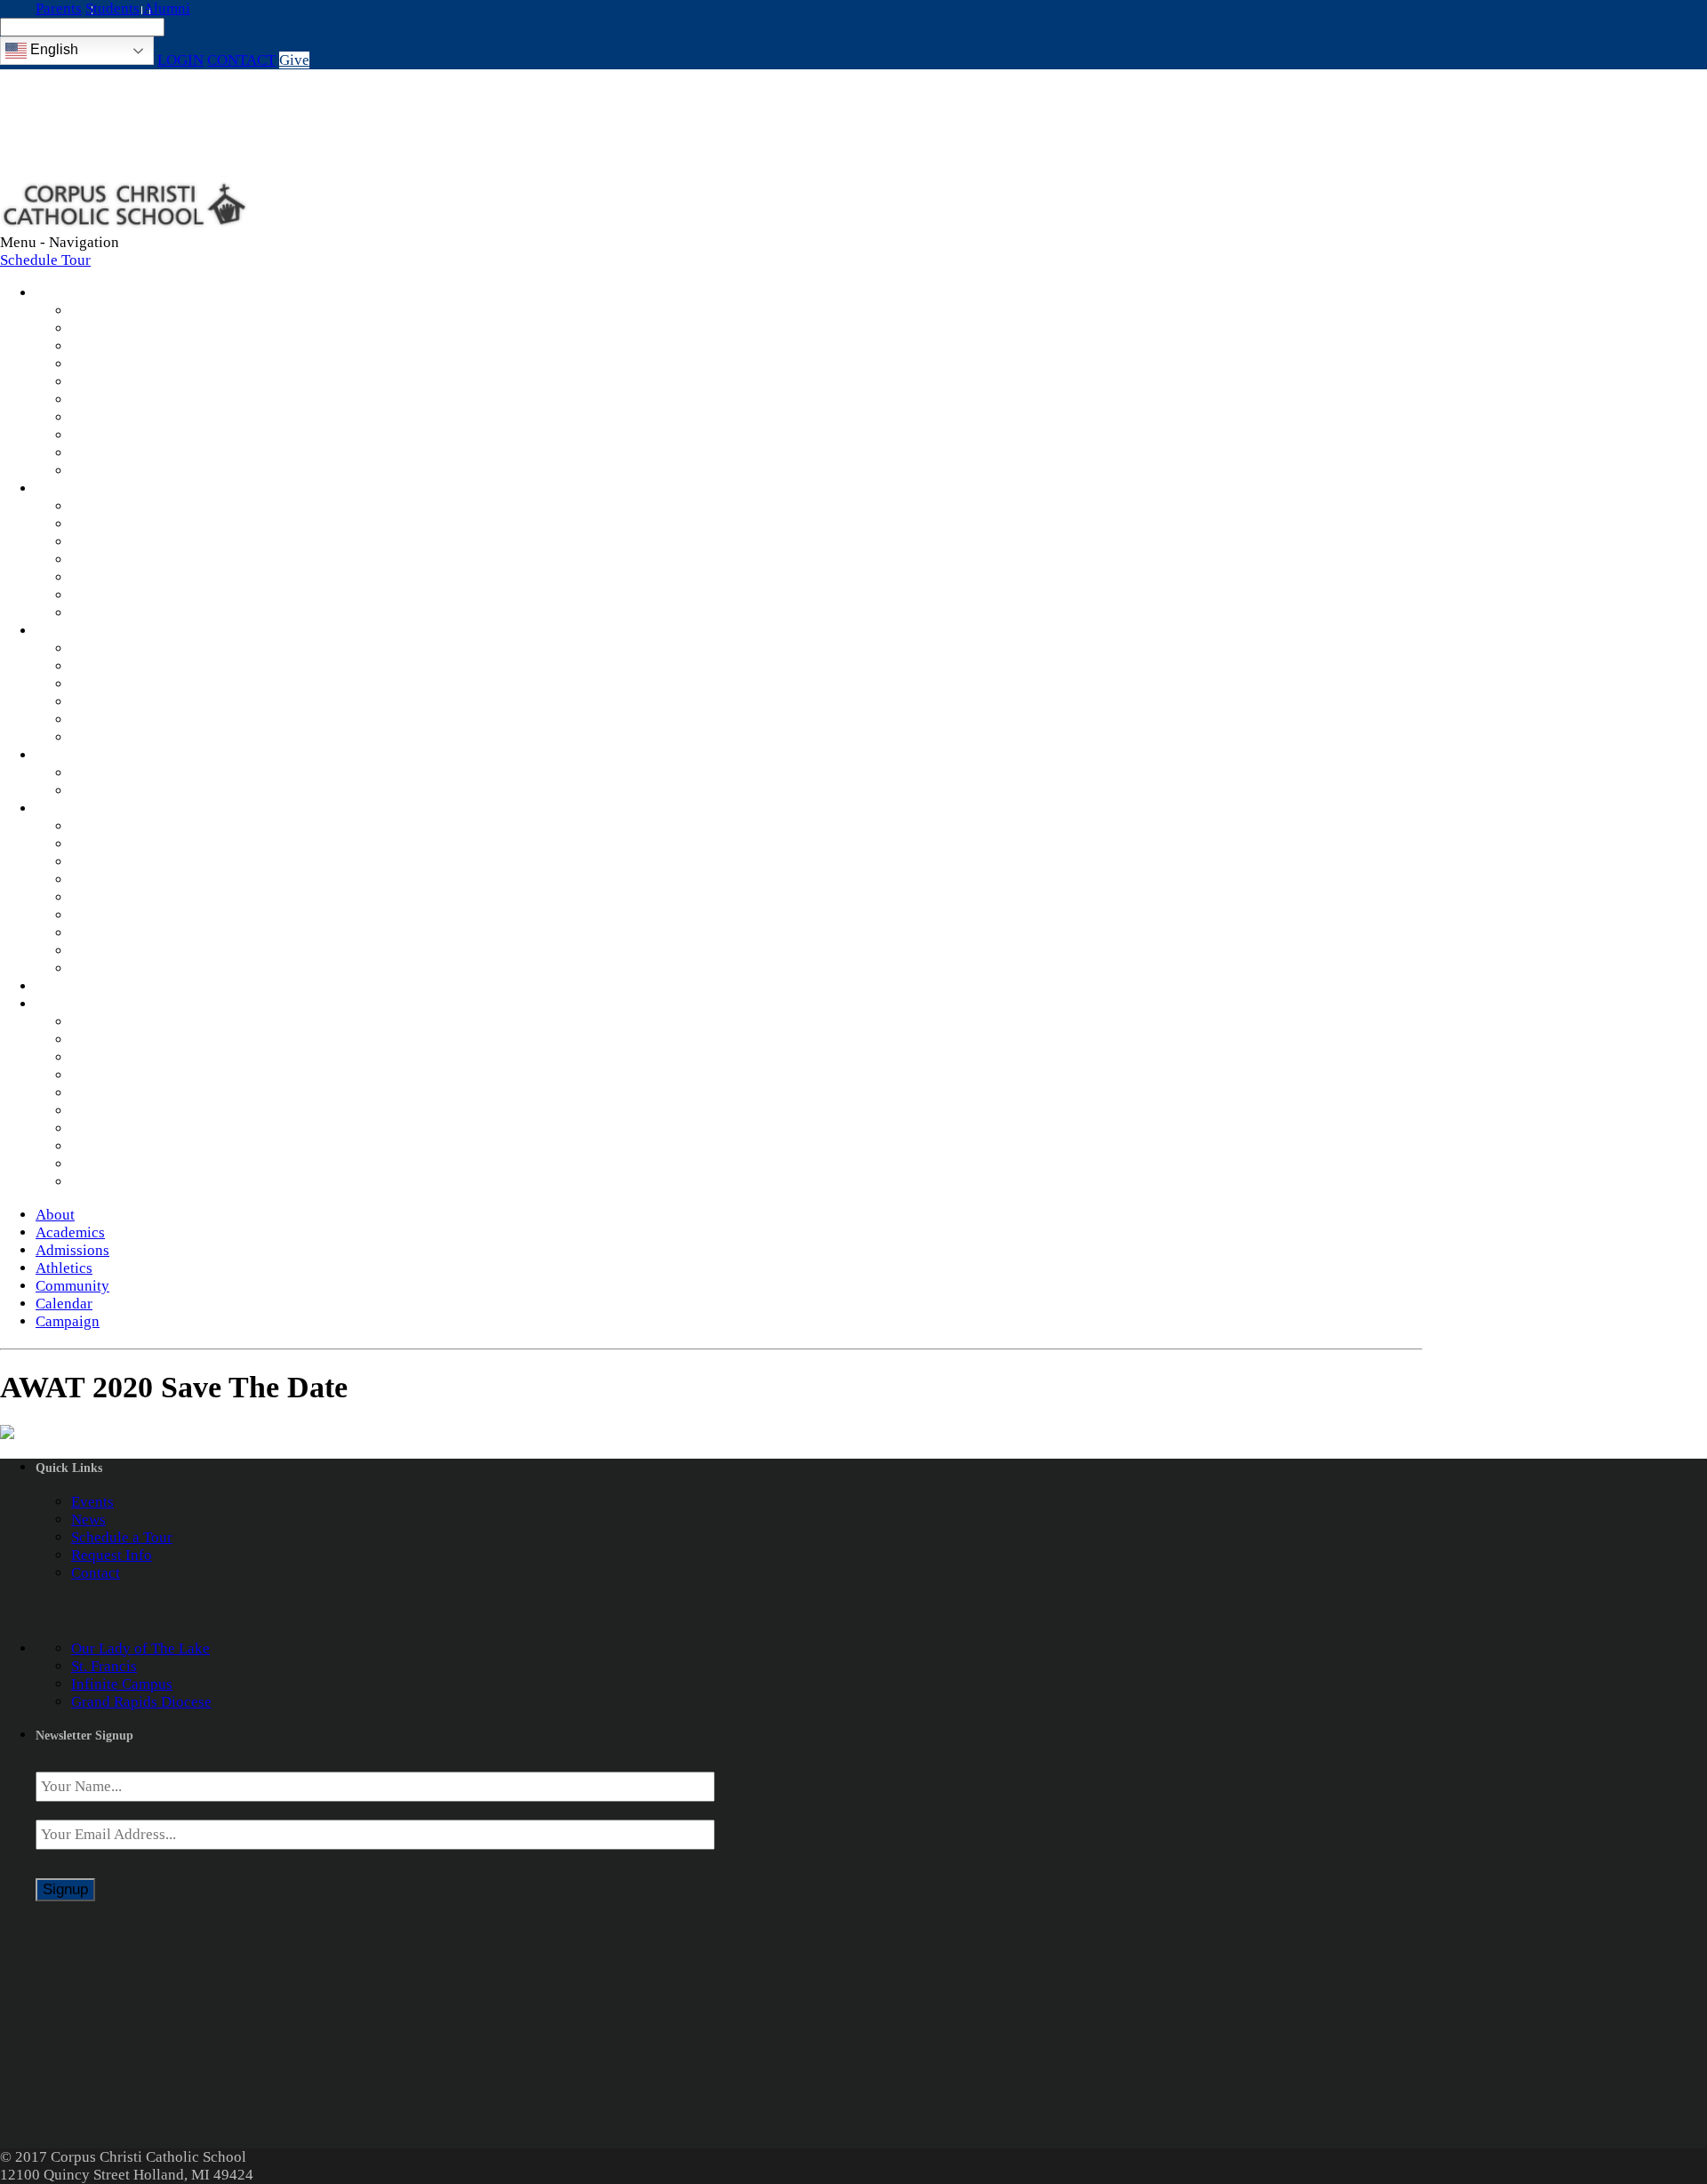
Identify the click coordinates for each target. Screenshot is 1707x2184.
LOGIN (180, 60)
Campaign (57, 1005)
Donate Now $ (116, 1022)
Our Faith (101, 400)
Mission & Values (127, 311)
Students (112, 8)
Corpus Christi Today (138, 1093)
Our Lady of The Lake (140, 1648)
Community (60, 810)
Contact (96, 1573)
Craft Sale (102, 880)
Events (92, 1502)
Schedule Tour (45, 260)
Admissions (61, 632)
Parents (59, 8)
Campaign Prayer (125, 1057)
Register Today (119, 720)
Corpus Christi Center (140, 897)
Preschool (102, 506)
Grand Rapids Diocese (141, 1702)
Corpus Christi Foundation (155, 1182)
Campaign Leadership (140, 1164)
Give (294, 60)
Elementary (107, 524)
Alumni (167, 8)
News (88, 435)
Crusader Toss (116, 844)
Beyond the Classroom (142, 560)
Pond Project (111, 915)
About (49, 294)
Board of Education (132, 453)
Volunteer (102, 951)
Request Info (112, 702)
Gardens (97, 933)
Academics (59, 490)
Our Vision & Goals (133, 1128)
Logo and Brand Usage (143, 968)
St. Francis (104, 1666)
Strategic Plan (115, 346)
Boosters (99, 791)
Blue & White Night (134, 826)
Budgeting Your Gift (135, 1146)
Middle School (117, 542)
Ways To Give (115, 1040)
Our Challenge (117, 1111)
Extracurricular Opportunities (164, 613)
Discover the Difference (147, 648)
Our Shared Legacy (132, 1075)
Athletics (54, 756)
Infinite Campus (122, 595)
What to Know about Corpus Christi (184, 737)
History (95, 382)
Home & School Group (143, 862)
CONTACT (241, 60)
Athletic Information (136, 773)
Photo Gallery (115, 471)
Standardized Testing (137, 577)
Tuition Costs (113, 666)
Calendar (54, 988)
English (52, 49)
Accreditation (114, 364)
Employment (111, 417)
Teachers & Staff (124, 328)
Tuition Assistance (129, 684)
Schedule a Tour (122, 1537)
